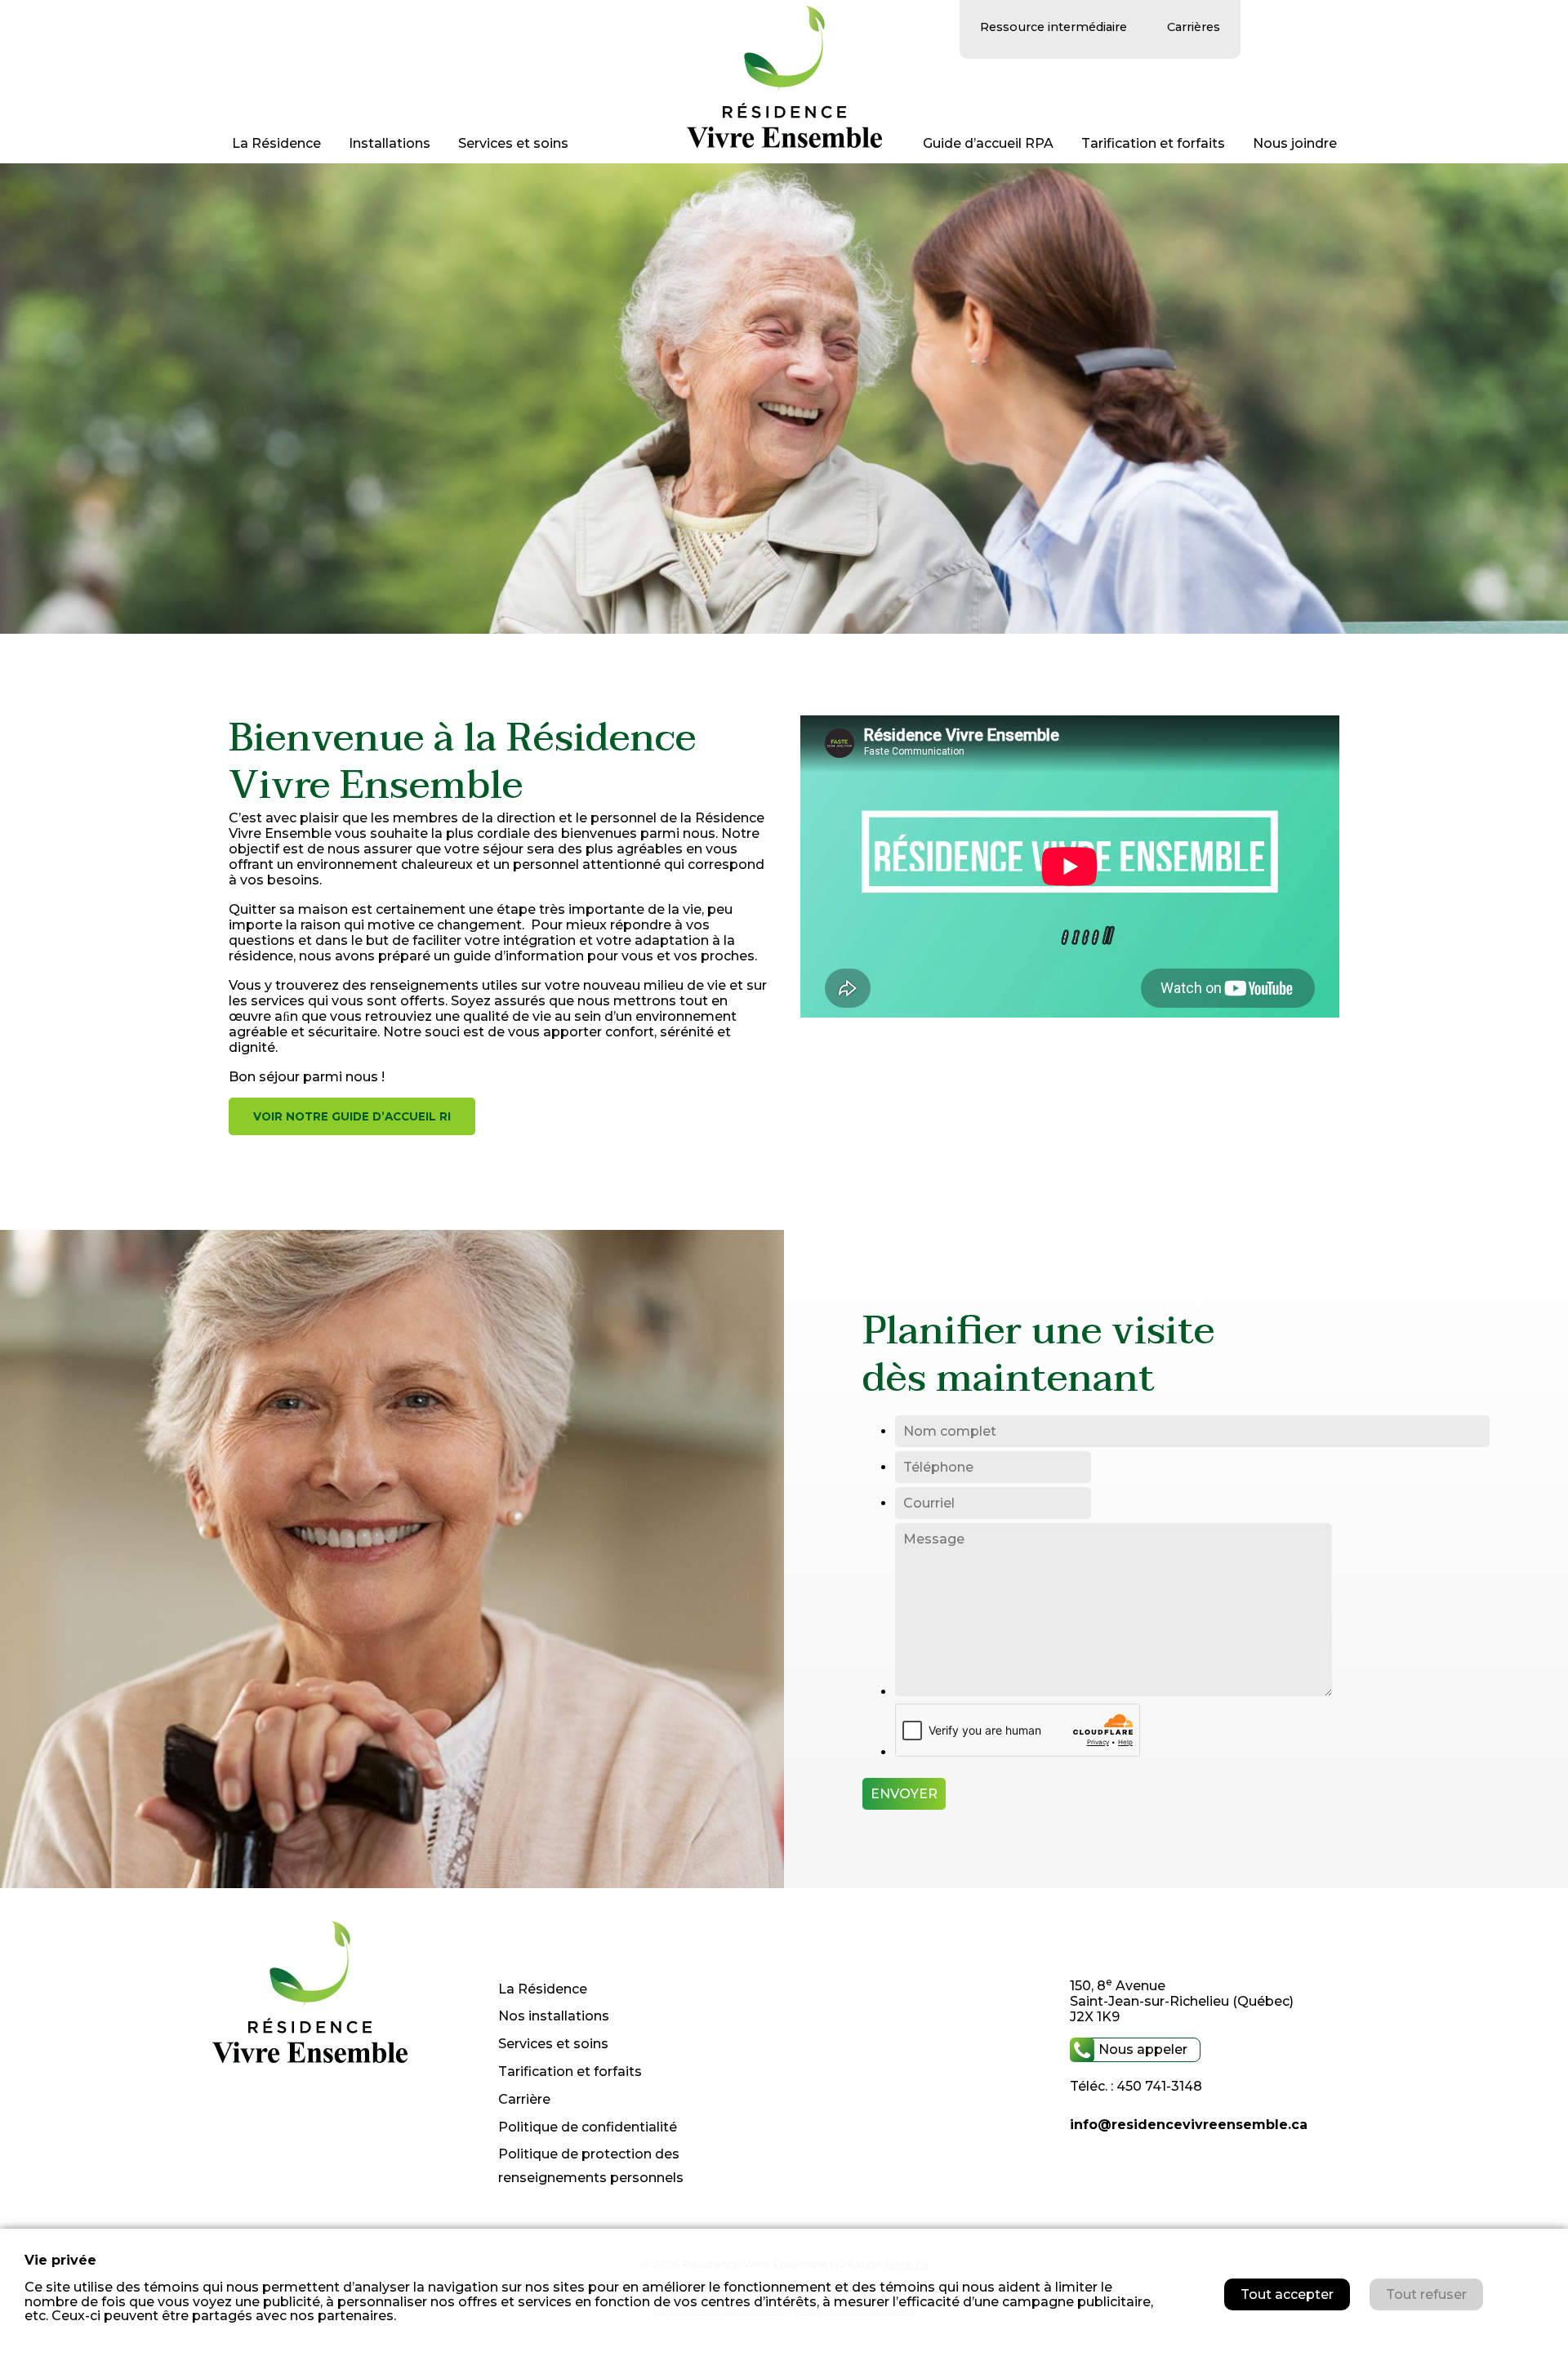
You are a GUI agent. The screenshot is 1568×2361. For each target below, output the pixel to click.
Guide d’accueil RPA (988, 143)
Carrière (524, 2099)
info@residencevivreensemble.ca (1189, 2125)
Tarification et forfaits (1153, 143)
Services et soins (513, 143)
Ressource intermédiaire (1053, 27)
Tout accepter (1287, 2294)
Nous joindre (1295, 143)
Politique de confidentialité (588, 2127)
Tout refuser (1426, 2294)
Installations (390, 143)
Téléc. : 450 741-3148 (1136, 2086)
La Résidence (276, 143)
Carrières (1194, 27)
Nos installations (554, 2016)
